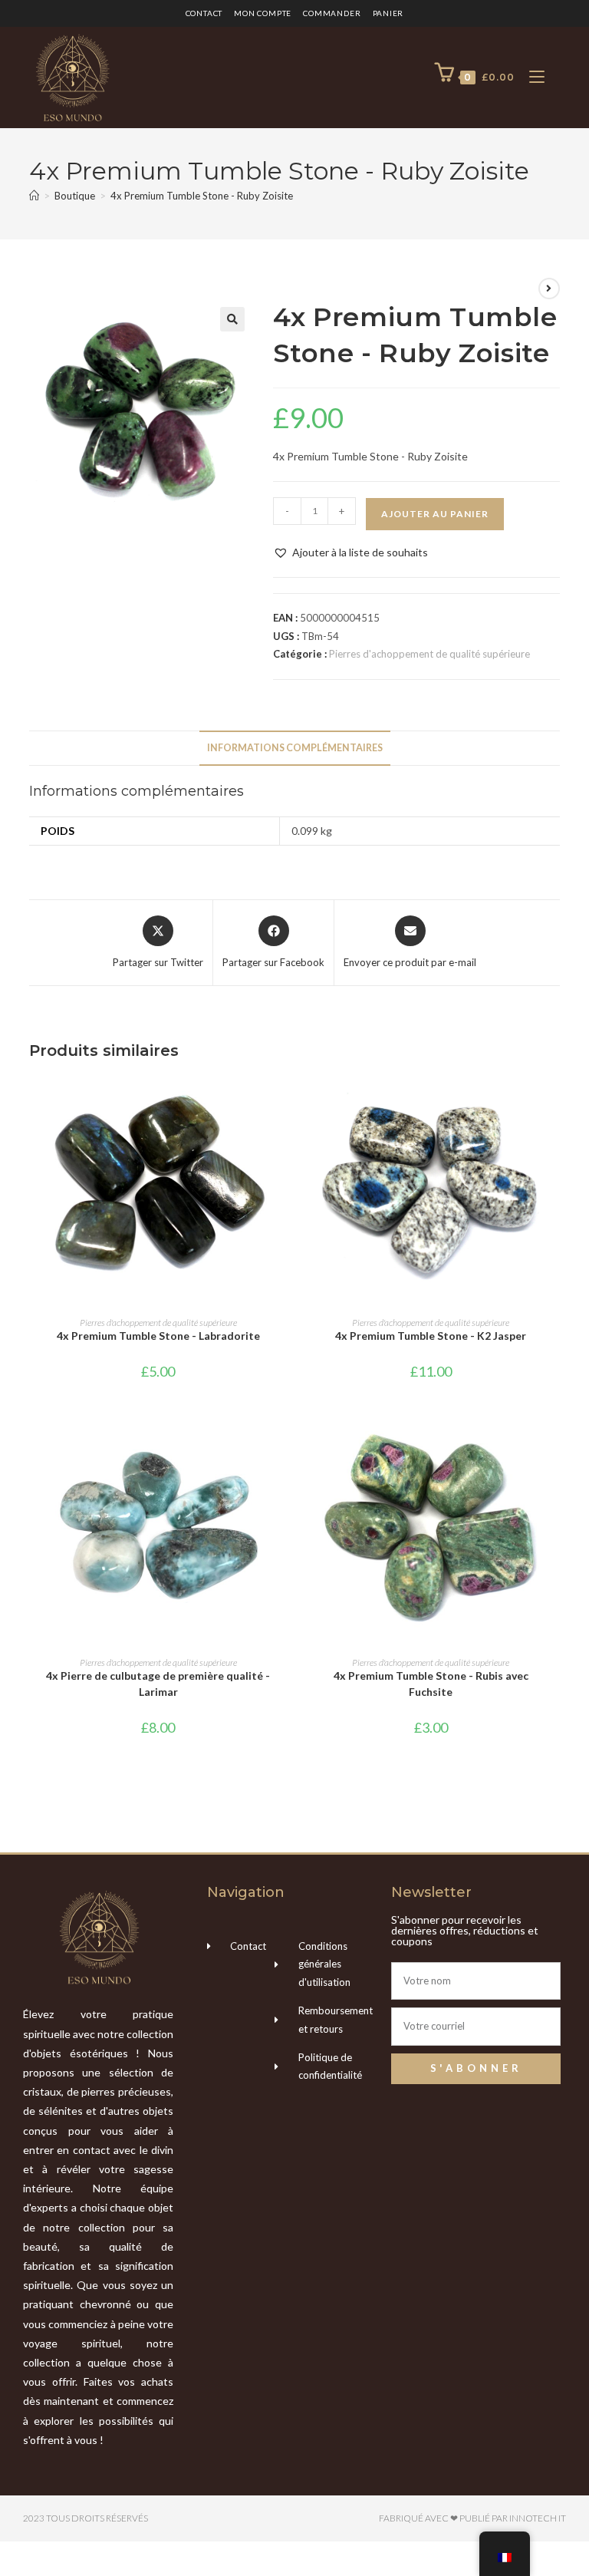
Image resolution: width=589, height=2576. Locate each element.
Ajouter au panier (435, 514)
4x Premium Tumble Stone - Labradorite (158, 1336)
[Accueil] (34, 196)
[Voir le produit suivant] (549, 289)
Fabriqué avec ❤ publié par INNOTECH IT (472, 2518)
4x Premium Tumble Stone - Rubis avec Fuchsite (431, 1684)
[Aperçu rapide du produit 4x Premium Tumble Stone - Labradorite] (282, 1100)
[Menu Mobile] (531, 77)
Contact (204, 13)
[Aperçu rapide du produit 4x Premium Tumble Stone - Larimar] (282, 1440)
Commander (332, 13)
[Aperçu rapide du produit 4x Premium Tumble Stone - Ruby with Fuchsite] (554, 1440)
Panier (388, 13)
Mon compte (263, 13)
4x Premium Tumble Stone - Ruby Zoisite (202, 196)
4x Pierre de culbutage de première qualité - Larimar (158, 1684)
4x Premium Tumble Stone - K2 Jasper (431, 1336)
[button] (232, 319)
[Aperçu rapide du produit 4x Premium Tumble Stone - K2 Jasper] (554, 1100)
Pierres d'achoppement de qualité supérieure (429, 654)
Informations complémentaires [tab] (295, 748)
